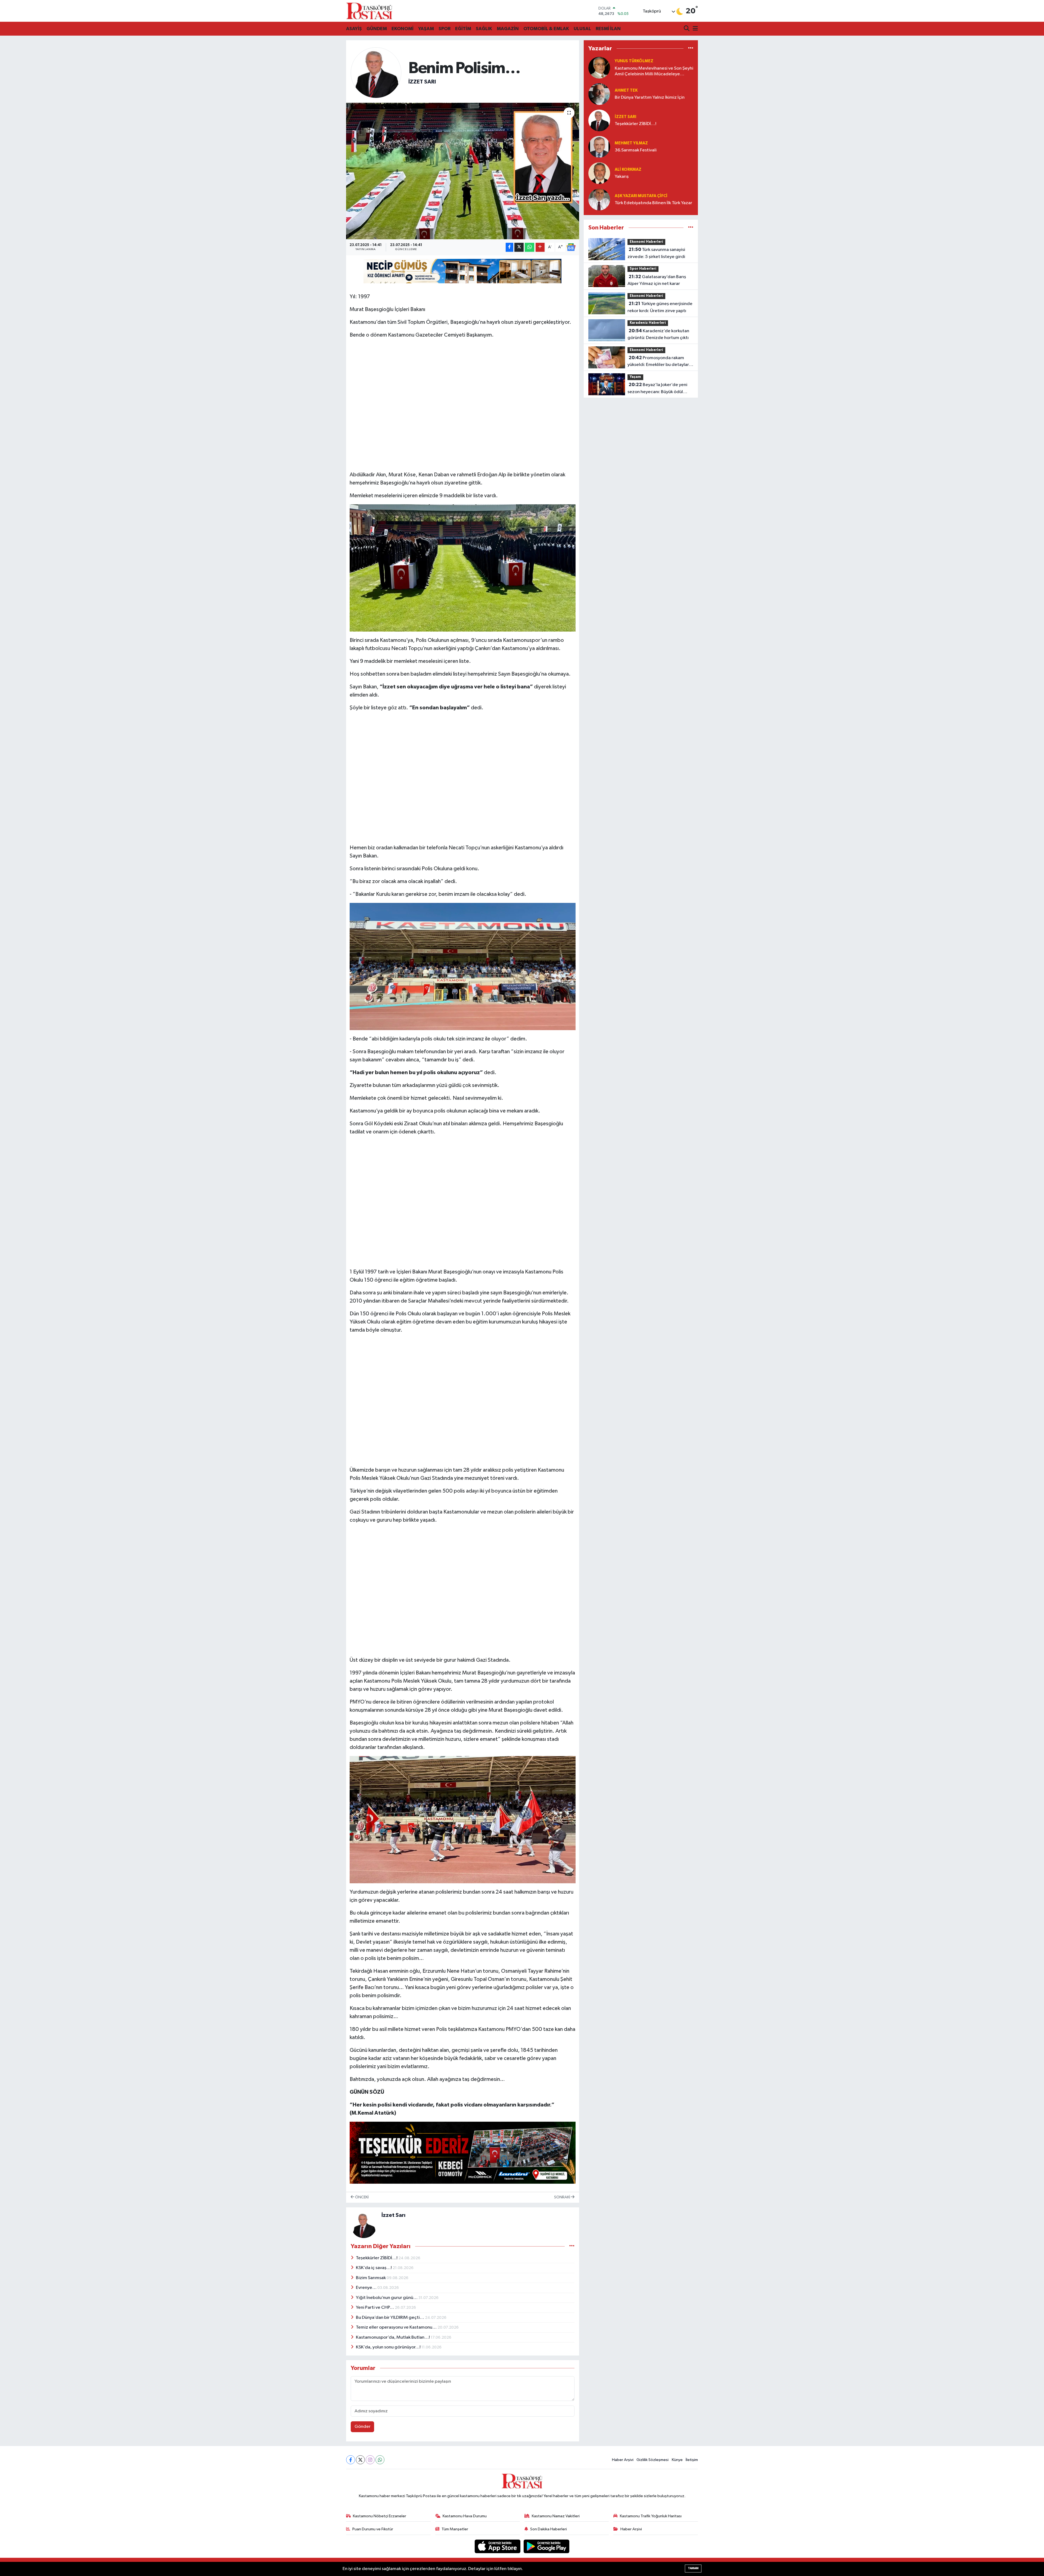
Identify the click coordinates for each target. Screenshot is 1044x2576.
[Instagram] (370, 2460)
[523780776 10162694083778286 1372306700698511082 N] (463, 966)
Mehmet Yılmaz (631, 143)
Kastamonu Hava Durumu (465, 2516)
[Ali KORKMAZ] (599, 173)
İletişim (692, 2460)
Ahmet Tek (626, 90)
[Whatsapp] (380, 2460)
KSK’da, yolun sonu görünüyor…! (389, 2347)
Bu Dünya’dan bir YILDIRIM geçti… (390, 2318)
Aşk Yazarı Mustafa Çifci (641, 196)
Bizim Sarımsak (371, 2278)
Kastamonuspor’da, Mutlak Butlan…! (393, 2337)
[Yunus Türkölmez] (599, 68)
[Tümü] (691, 49)
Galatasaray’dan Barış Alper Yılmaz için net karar (657, 280)
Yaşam (635, 377)
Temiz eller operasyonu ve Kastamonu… (397, 2327)
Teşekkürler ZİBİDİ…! (377, 2258)
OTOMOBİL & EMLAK (546, 29)
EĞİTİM (463, 29)
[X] (360, 2460)
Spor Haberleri (643, 269)
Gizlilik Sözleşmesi (652, 2460)
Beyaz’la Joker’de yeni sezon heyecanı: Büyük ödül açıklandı (657, 389)
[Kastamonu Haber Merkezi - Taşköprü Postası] (369, 11)
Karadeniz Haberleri (648, 323)
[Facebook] (351, 2460)
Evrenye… (367, 2288)
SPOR (445, 29)
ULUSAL (582, 29)
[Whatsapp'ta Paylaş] (529, 247)
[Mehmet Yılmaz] (599, 147)
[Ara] (687, 29)
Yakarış (622, 177)
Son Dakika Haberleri (549, 2529)
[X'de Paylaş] (519, 247)
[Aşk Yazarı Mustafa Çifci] (599, 199)
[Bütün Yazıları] (572, 2246)
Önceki (361, 2197)
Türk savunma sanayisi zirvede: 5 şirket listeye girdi (656, 253)
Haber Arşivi (623, 2460)
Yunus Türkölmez (634, 61)
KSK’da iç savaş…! (374, 2268)
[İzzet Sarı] (376, 72)
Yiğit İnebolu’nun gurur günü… (387, 2298)
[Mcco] (463, 2152)
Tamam (693, 2568)
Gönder (363, 2427)
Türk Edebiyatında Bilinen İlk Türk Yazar (653, 203)
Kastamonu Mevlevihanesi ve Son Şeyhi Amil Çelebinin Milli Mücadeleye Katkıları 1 (654, 72)
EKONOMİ (403, 29)
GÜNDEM (377, 29)
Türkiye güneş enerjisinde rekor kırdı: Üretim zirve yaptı (660, 307)
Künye (677, 2460)
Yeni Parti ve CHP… (375, 2308)
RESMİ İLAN (608, 29)
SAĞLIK (484, 29)
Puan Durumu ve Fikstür (373, 2529)
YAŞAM (426, 29)
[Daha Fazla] (540, 247)
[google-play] (547, 2546)
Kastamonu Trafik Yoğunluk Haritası (651, 2516)
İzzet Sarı (422, 82)
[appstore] (498, 2546)
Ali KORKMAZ (628, 170)
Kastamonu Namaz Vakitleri (556, 2516)
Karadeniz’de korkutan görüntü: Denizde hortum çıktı (658, 334)
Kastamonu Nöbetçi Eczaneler (380, 2516)
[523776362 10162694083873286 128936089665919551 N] (463, 568)
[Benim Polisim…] (463, 171)
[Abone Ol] (571, 247)
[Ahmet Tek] (599, 94)
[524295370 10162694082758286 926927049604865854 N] (463, 1819)
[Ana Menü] (694, 29)
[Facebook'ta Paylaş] (509, 247)
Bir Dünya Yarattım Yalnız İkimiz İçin (650, 97)
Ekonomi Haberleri (646, 242)
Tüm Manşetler (455, 2529)
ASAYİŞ (354, 29)
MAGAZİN (508, 29)
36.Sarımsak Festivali (636, 150)
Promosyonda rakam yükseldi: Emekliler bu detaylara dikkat (659, 362)
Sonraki (563, 2197)
